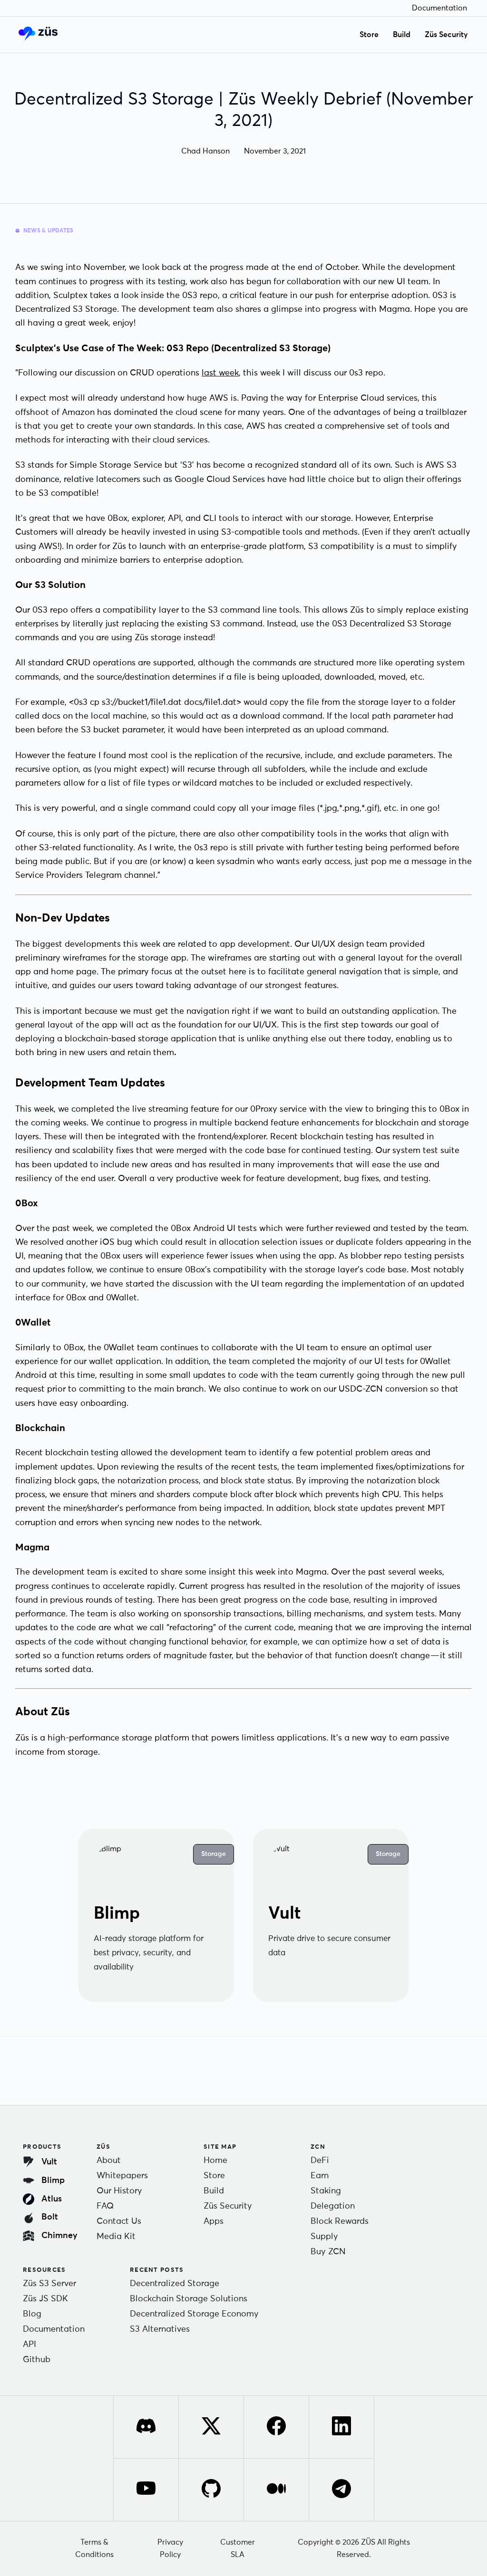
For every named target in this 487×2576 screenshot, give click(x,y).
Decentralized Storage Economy (194, 2314)
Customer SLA (238, 2548)
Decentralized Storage (175, 2284)
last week (220, 373)
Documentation (439, 8)
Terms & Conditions (94, 2548)
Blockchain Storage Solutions (189, 2299)
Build (402, 35)
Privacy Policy (170, 2548)
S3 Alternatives (160, 2329)
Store (369, 35)
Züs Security (446, 35)
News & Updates (48, 231)
